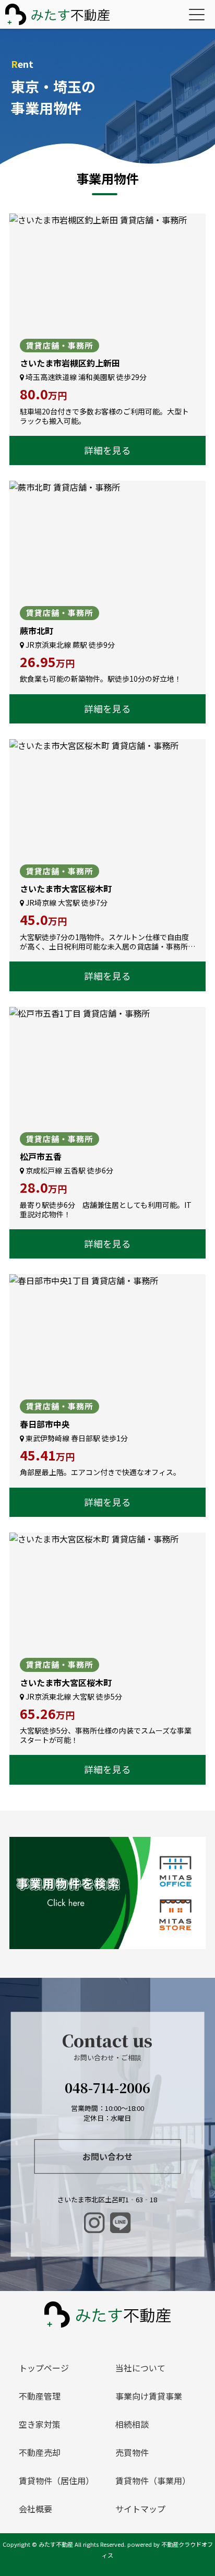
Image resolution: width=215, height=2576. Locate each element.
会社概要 (35, 2509)
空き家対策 (40, 2424)
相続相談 (132, 2424)
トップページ (44, 2368)
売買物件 (132, 2452)
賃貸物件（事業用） (153, 2480)
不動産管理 (40, 2396)
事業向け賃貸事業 (149, 2396)
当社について (140, 2368)
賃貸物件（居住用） (56, 2480)
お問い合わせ (107, 2156)
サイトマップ (140, 2509)
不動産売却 (40, 2452)
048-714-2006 (107, 2088)
